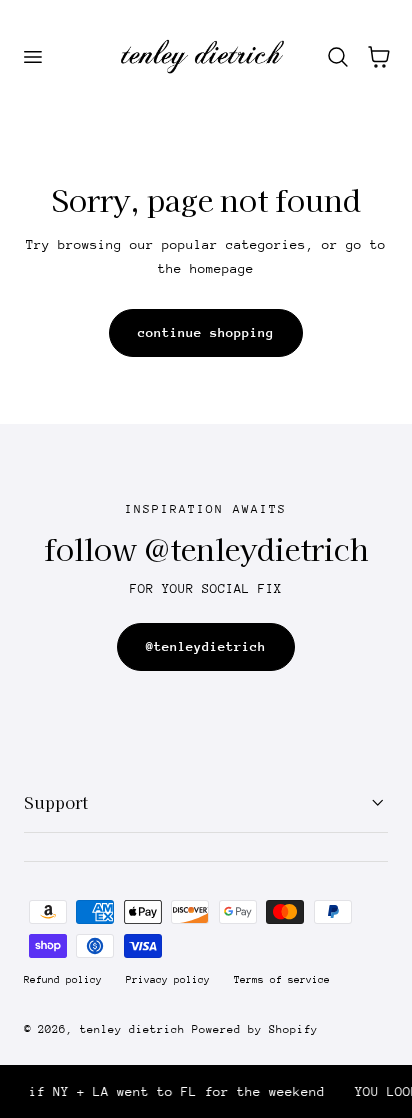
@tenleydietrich (206, 646)
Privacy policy (168, 980)
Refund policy (63, 980)
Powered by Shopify (255, 1029)
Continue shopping (206, 332)
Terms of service (282, 980)
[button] (32, 57)
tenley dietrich (132, 1029)
